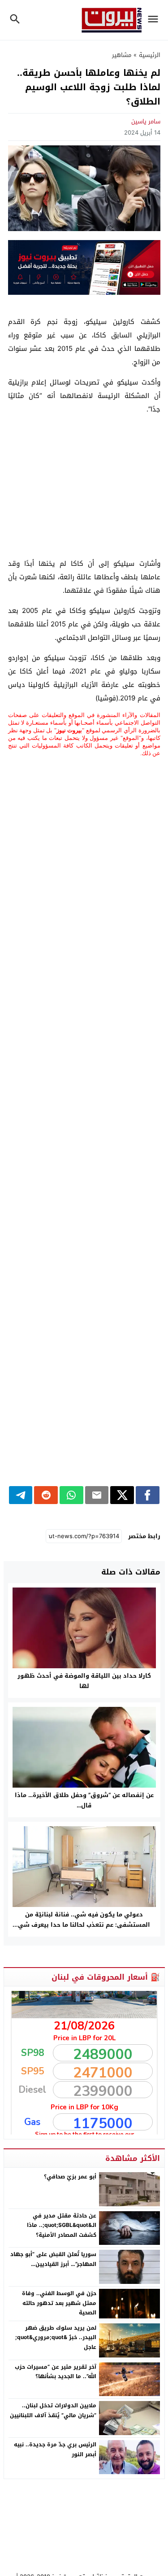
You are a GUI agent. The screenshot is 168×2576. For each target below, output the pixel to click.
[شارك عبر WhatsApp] (71, 1495)
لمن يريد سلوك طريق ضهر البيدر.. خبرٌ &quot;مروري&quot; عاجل (56, 2338)
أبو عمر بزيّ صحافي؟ (70, 2177)
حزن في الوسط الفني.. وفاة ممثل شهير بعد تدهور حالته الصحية (59, 2303)
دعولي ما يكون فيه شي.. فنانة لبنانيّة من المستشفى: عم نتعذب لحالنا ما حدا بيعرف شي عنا (84, 1925)
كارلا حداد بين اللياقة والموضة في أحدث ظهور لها (84, 1681)
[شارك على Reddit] (46, 1495)
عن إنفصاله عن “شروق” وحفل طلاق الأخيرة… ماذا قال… (84, 1800)
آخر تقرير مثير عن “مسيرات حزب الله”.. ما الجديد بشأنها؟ (56, 2372)
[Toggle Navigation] (155, 20)
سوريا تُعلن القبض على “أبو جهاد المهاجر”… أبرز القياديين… (53, 2259)
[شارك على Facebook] (148, 1495)
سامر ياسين (146, 121)
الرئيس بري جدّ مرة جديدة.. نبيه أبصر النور (55, 2449)
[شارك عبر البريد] (97, 1495)
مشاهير (122, 55)
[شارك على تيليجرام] (21, 1495)
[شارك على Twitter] (122, 1495)
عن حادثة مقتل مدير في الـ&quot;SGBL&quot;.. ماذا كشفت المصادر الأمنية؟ (62, 2225)
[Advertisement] (84, 486)
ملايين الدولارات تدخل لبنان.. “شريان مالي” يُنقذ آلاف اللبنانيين (53, 2410)
